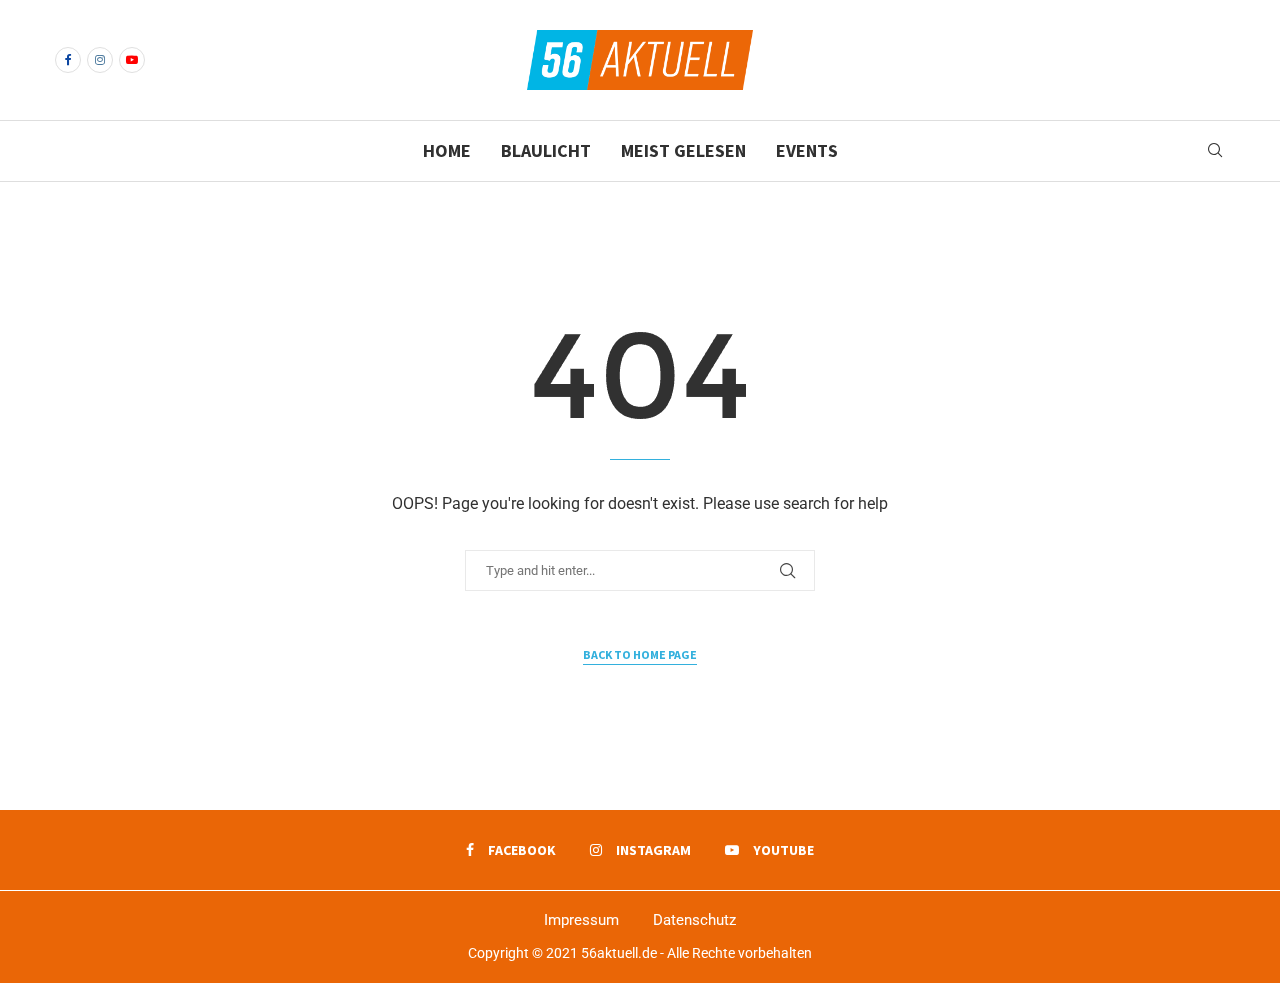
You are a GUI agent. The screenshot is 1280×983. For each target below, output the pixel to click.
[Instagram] (100, 60)
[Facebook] (68, 60)
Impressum (581, 920)
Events (807, 150)
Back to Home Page (640, 654)
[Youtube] (132, 60)
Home (447, 150)
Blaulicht (546, 150)
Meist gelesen (683, 150)
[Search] (1215, 151)
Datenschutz (694, 920)
